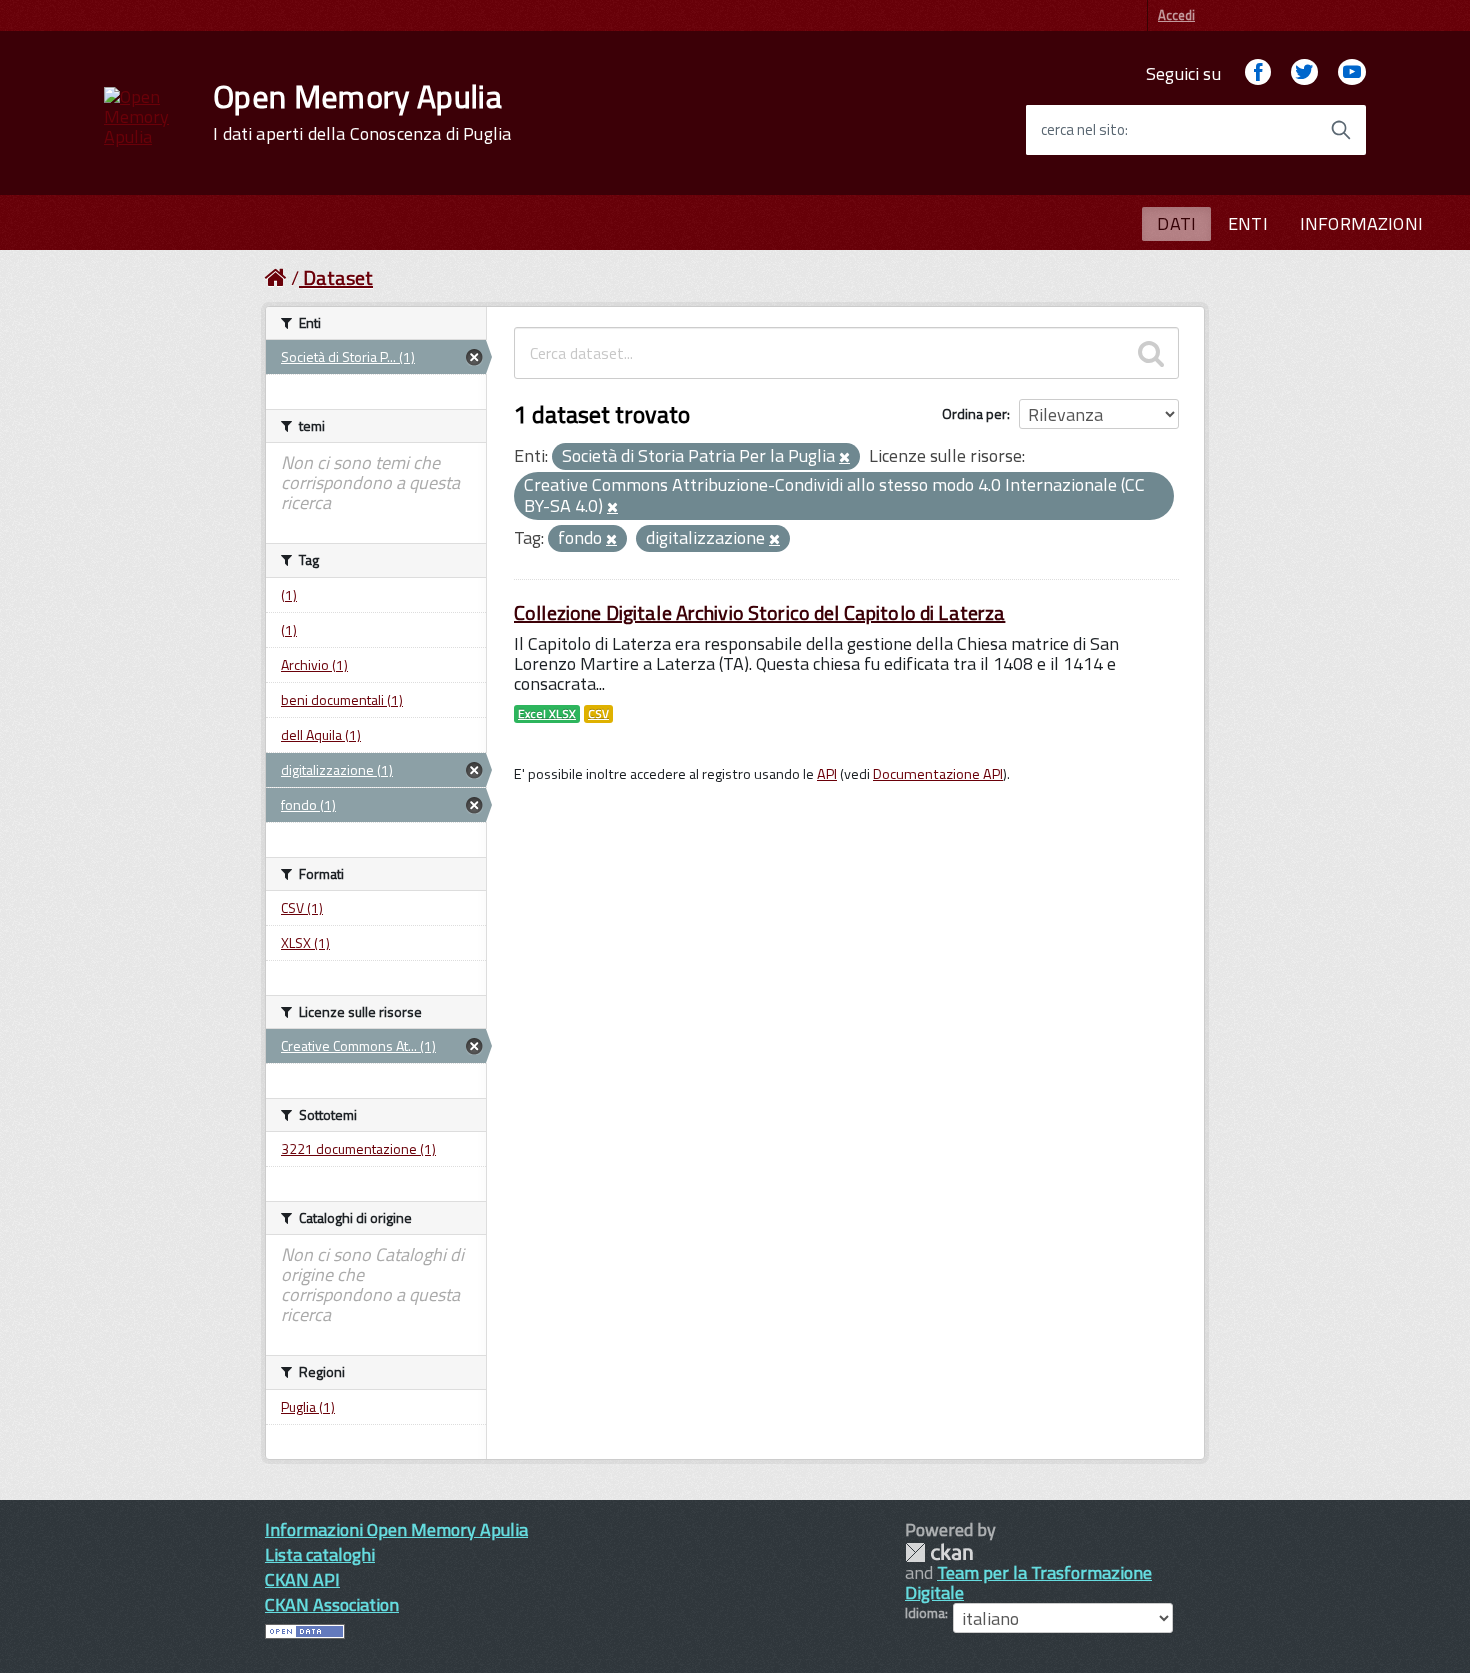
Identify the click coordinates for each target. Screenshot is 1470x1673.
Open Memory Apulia (362, 112)
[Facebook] (1258, 73)
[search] (1151, 353)
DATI (1176, 223)
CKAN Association (332, 1604)
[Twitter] (1304, 73)
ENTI (1248, 223)
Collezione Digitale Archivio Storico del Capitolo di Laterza (759, 612)
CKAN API (302, 1579)
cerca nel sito (1083, 130)
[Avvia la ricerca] (1341, 130)
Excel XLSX (547, 714)
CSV (598, 714)
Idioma (925, 1613)
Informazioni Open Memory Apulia (396, 1529)
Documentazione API (938, 774)
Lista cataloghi (320, 1554)
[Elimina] (844, 458)
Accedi (1176, 15)
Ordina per (974, 413)
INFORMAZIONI (1361, 223)
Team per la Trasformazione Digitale (1028, 1582)
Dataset (338, 277)
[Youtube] (1352, 73)
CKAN (939, 1552)
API (827, 774)
